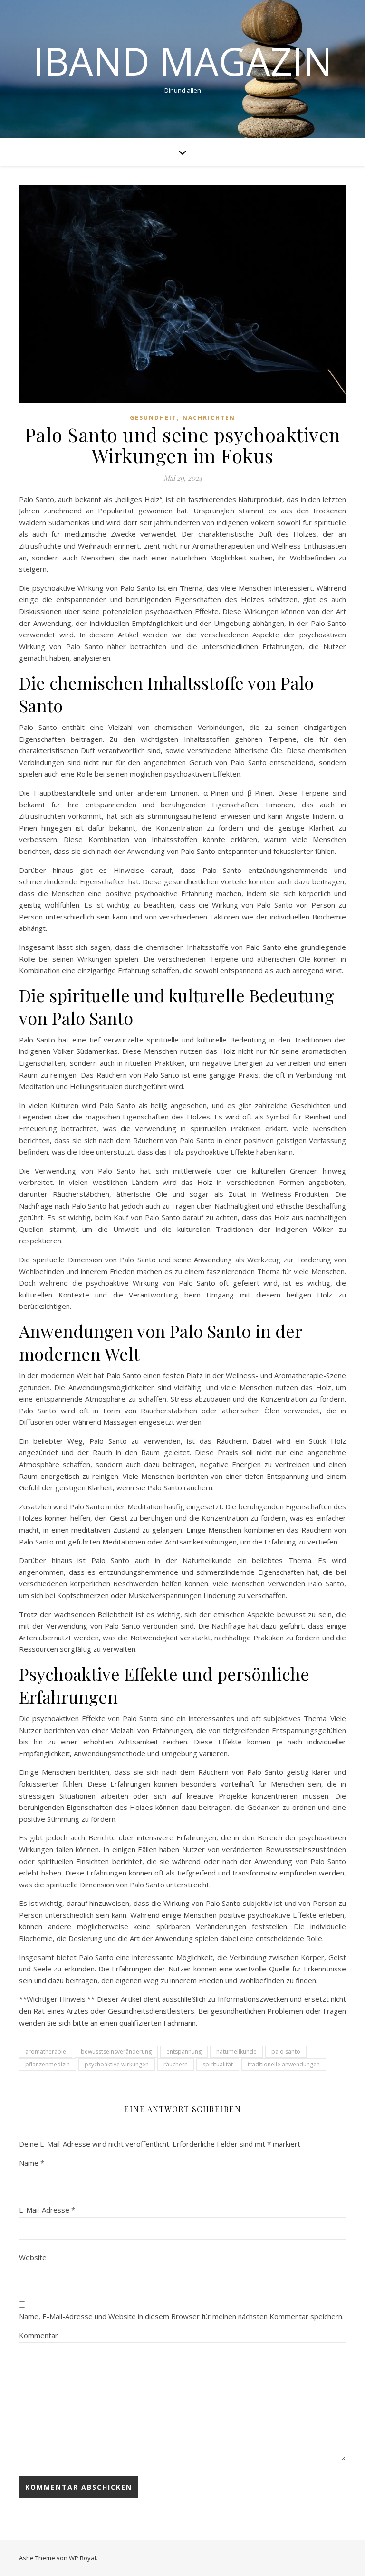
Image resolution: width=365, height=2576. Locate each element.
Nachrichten (209, 418)
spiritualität (218, 2064)
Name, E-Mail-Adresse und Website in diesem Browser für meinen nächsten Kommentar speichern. (181, 2316)
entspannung (184, 2051)
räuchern (176, 2064)
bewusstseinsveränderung (116, 2051)
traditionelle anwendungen (284, 2064)
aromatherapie (46, 2051)
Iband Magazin (183, 61)
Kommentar (38, 2335)
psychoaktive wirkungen (117, 2064)
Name (32, 2163)
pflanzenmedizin (48, 2064)
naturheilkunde (236, 2051)
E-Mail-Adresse (47, 2210)
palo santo (286, 2051)
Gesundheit (153, 418)
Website (33, 2257)
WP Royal (82, 2558)
